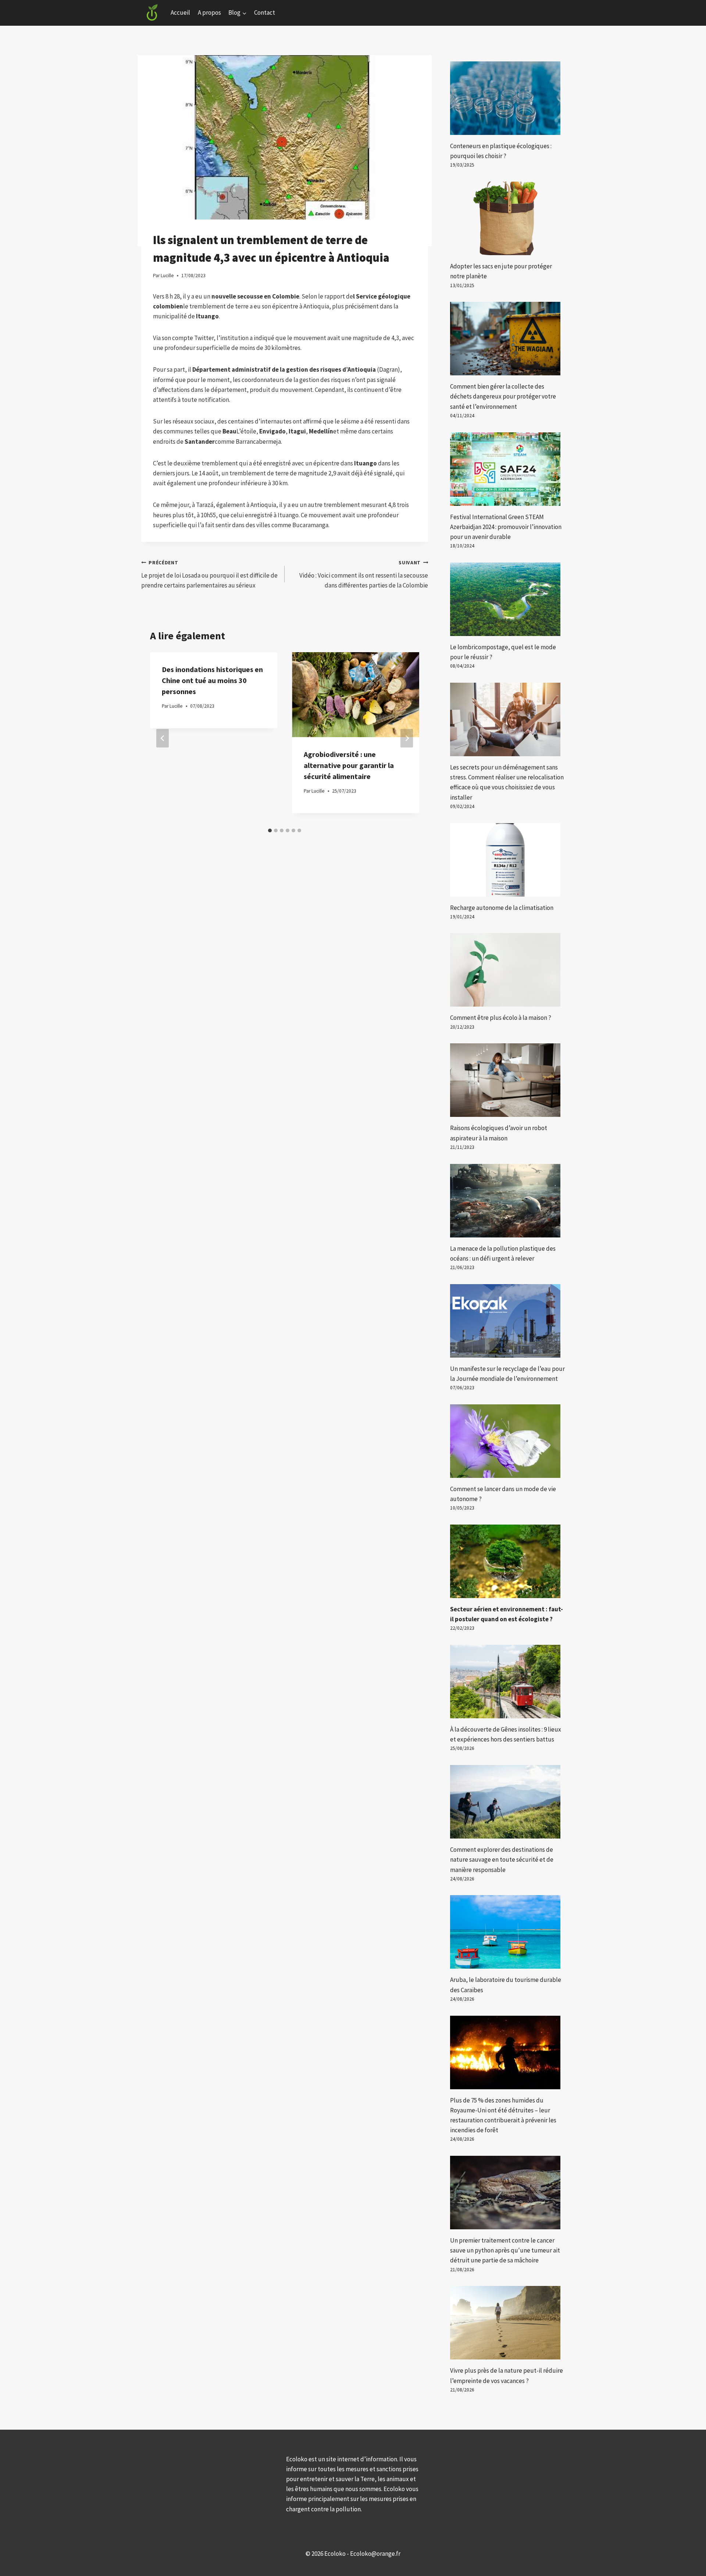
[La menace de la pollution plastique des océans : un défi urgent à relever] (507, 1201)
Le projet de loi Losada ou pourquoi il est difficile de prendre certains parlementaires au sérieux (209, 574)
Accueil (180, 12)
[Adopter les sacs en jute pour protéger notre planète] (507, 218)
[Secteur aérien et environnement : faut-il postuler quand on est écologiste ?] (507, 1561)
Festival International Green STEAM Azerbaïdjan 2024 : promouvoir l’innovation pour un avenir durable (506, 527)
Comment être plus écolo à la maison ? (501, 1018)
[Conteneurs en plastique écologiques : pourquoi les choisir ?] (507, 98)
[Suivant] (407, 738)
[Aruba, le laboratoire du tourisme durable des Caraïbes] (507, 1932)
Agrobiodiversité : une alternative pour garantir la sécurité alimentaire (349, 765)
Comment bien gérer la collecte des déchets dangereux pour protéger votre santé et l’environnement (503, 396)
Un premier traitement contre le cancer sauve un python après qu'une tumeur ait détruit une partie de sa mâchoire (505, 2250)
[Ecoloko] (152, 13)
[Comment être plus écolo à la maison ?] (507, 970)
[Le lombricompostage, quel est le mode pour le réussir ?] (507, 599)
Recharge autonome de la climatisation (502, 908)
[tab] (270, 830)
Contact (265, 12)
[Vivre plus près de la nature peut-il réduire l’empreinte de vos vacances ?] (507, 2323)
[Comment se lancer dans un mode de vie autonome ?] (507, 1441)
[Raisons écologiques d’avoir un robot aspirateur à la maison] (507, 1080)
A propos (209, 12)
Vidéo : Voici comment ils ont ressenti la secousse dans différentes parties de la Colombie (364, 574)
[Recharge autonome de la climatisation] (507, 860)
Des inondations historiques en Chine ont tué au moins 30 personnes (212, 680)
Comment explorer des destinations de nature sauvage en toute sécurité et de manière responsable (502, 1859)
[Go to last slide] (163, 738)
